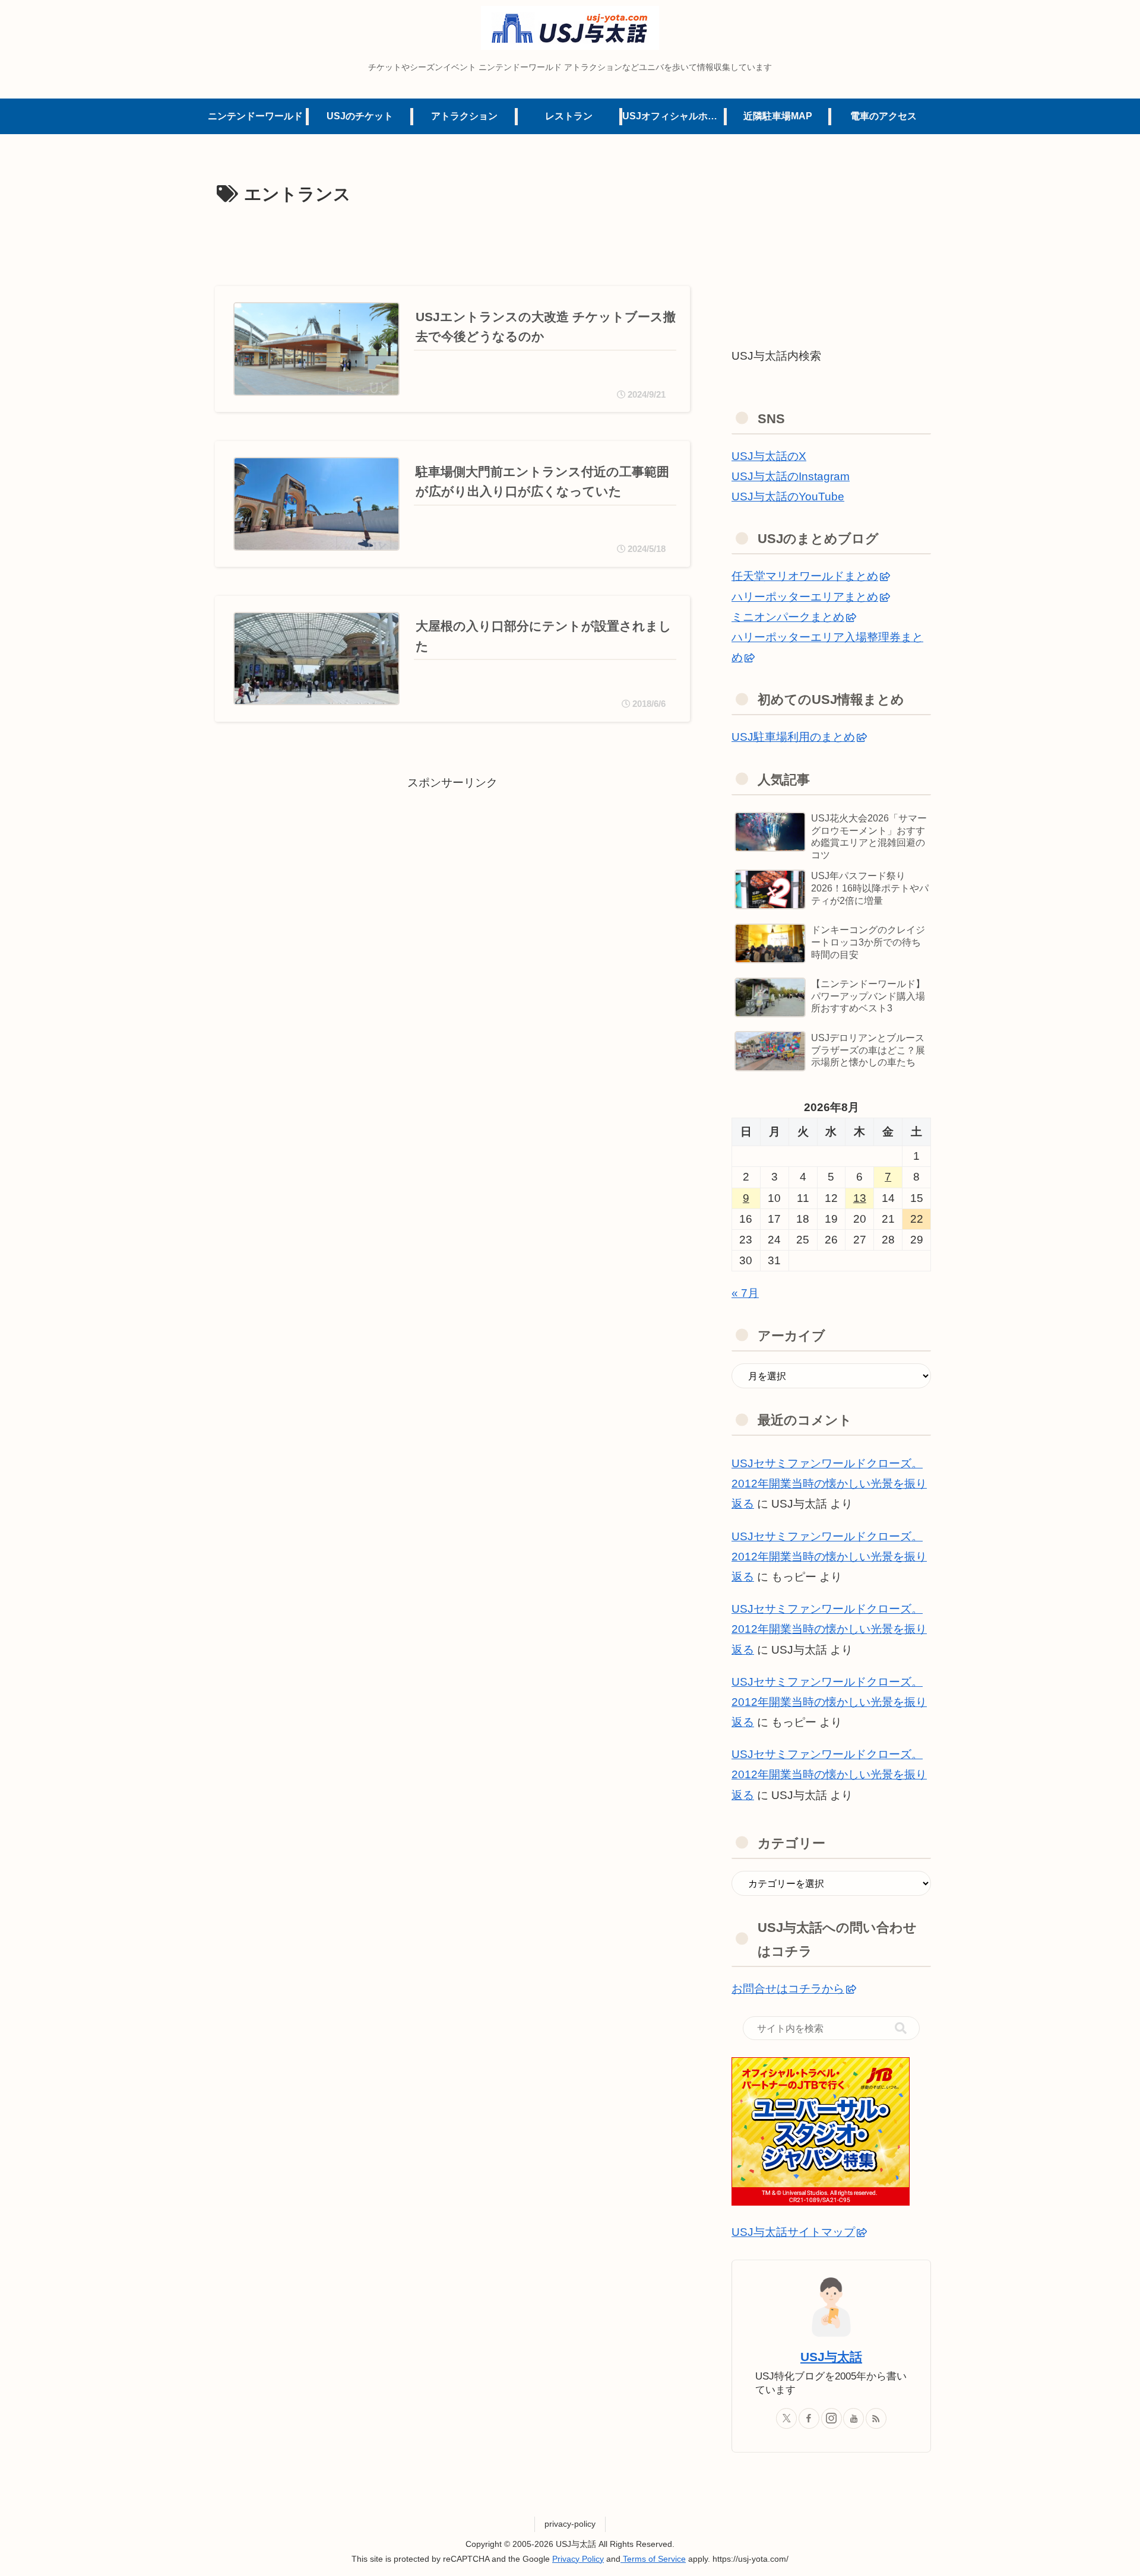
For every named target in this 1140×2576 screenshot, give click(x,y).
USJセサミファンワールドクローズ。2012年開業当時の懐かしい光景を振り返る (829, 1484)
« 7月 (745, 1293)
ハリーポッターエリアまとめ (805, 597)
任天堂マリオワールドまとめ (805, 576)
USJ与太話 (831, 2357)
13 (860, 1198)
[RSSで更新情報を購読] (876, 2418)
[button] (901, 2028)
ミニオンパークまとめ (788, 617)
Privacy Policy (578, 2559)
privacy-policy (570, 2524)
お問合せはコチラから (788, 1989)
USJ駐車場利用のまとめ (793, 737)
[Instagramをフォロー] (832, 2418)
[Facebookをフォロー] (809, 2418)
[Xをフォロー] (786, 2418)
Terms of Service (653, 2559)
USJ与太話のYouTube (788, 497)
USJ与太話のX (769, 456)
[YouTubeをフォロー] (854, 2418)
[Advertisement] (452, 243)
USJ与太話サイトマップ (793, 2232)
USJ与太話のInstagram (791, 476)
